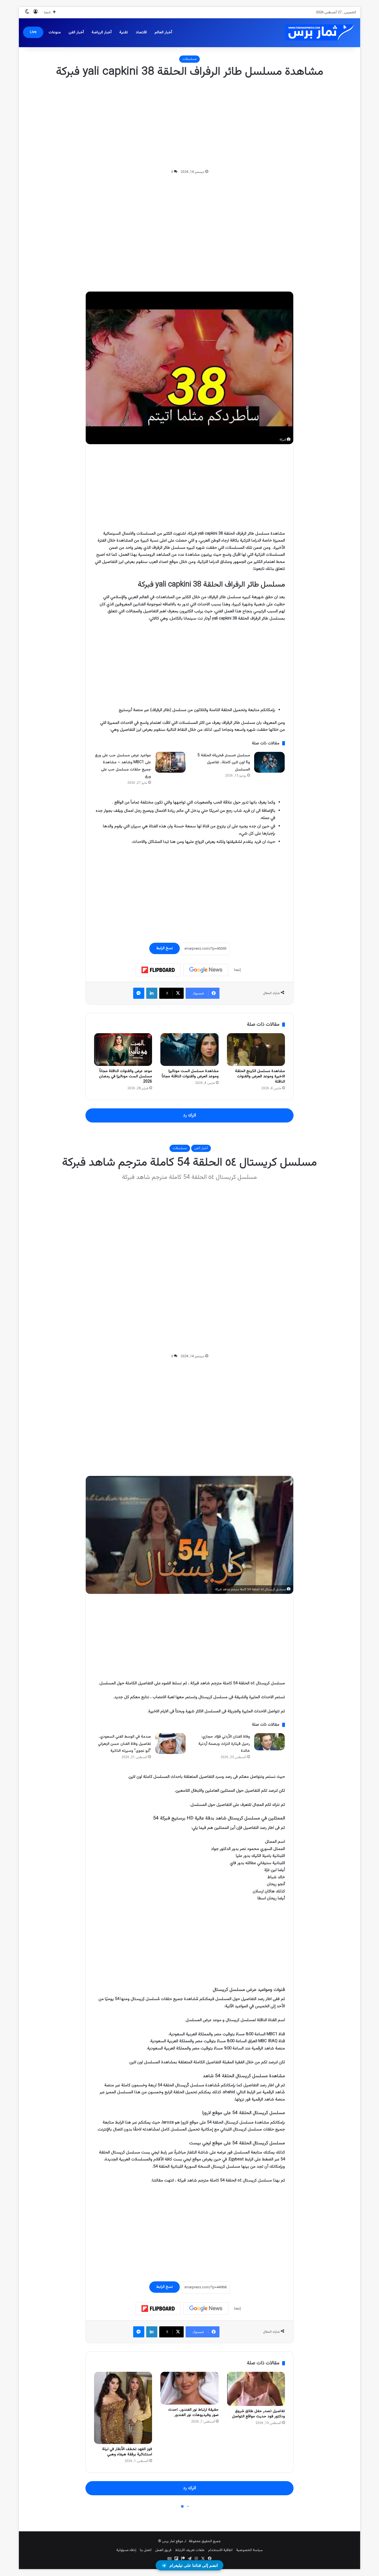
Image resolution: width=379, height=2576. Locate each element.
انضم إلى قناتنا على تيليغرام (194, 2565)
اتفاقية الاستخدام (220, 2550)
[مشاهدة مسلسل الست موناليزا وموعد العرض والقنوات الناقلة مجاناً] (189, 1050)
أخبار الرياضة (102, 32)
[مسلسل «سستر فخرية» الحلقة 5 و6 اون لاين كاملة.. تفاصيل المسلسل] (269, 762)
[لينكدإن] (152, 993)
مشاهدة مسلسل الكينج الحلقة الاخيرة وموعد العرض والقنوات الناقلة (260, 1076)
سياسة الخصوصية (249, 2550)
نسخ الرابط (165, 948)
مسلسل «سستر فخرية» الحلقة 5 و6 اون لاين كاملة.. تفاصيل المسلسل (224, 763)
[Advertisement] (189, 124)
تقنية (124, 32)
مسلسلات (189, 59)
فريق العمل (163, 2550)
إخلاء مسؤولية (126, 2550)
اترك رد (189, 1115)
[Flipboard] (158, 970)
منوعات (55, 32)
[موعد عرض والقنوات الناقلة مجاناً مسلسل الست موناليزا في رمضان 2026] (123, 1050)
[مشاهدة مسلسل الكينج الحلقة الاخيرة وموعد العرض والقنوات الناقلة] (256, 1050)
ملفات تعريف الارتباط (190, 2550)
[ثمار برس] (317, 33)
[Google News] (206, 970)
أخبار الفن (76, 32)
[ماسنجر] (139, 993)
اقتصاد (141, 32)
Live (33, 32)
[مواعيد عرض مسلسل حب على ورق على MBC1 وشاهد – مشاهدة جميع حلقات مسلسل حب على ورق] (170, 762)
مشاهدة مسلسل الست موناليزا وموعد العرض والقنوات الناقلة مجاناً (190, 1074)
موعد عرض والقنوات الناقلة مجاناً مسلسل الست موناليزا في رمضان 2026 (126, 1076)
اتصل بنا (146, 2550)
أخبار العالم (163, 32)
